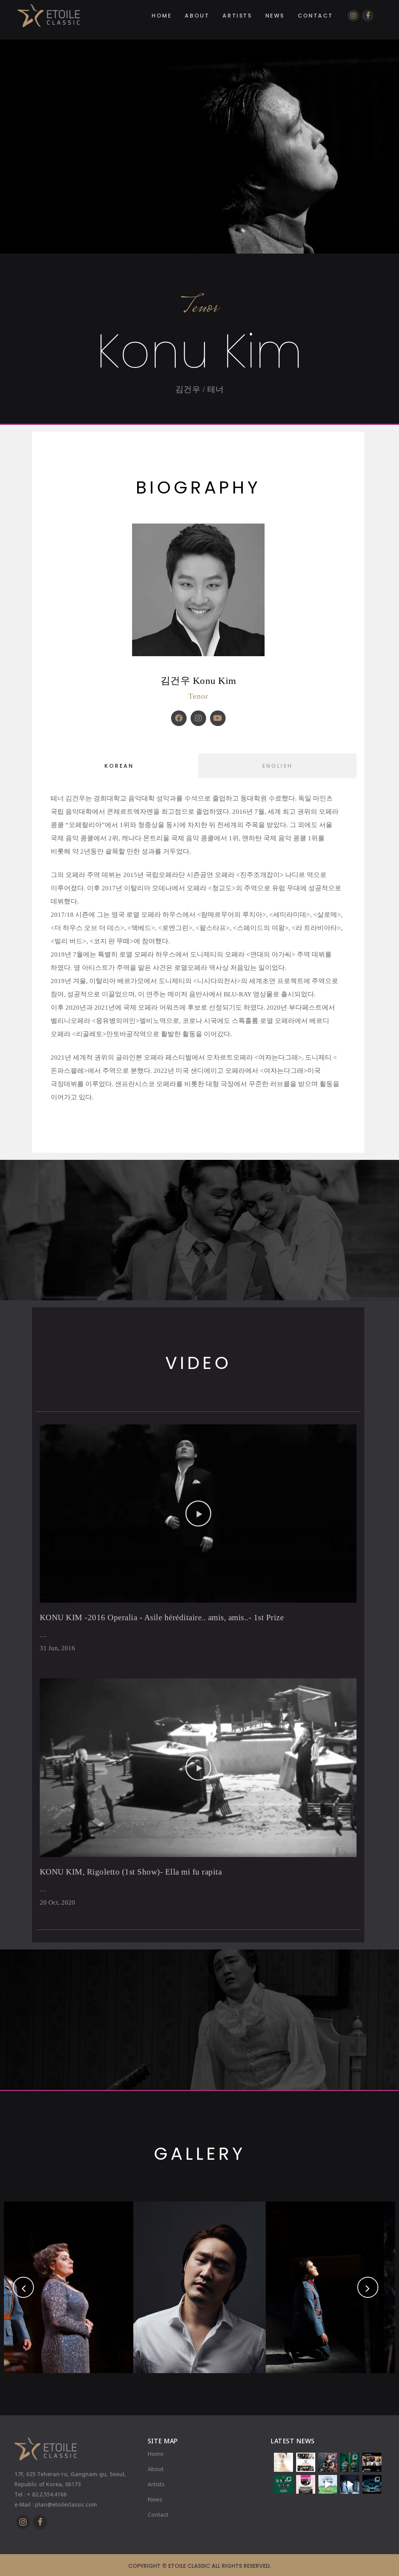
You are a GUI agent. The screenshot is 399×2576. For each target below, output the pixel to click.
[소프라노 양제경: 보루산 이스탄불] (372, 2462)
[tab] (119, 766)
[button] (198, 1514)
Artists (156, 2484)
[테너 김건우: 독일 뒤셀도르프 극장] (306, 2462)
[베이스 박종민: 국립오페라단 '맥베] (372, 2485)
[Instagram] (198, 718)
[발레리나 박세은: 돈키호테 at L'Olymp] (283, 2462)
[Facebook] (179, 718)
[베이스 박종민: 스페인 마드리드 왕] (350, 2462)
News (155, 2499)
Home (155, 2454)
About (156, 2469)
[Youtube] (218, 718)
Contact (158, 2515)
